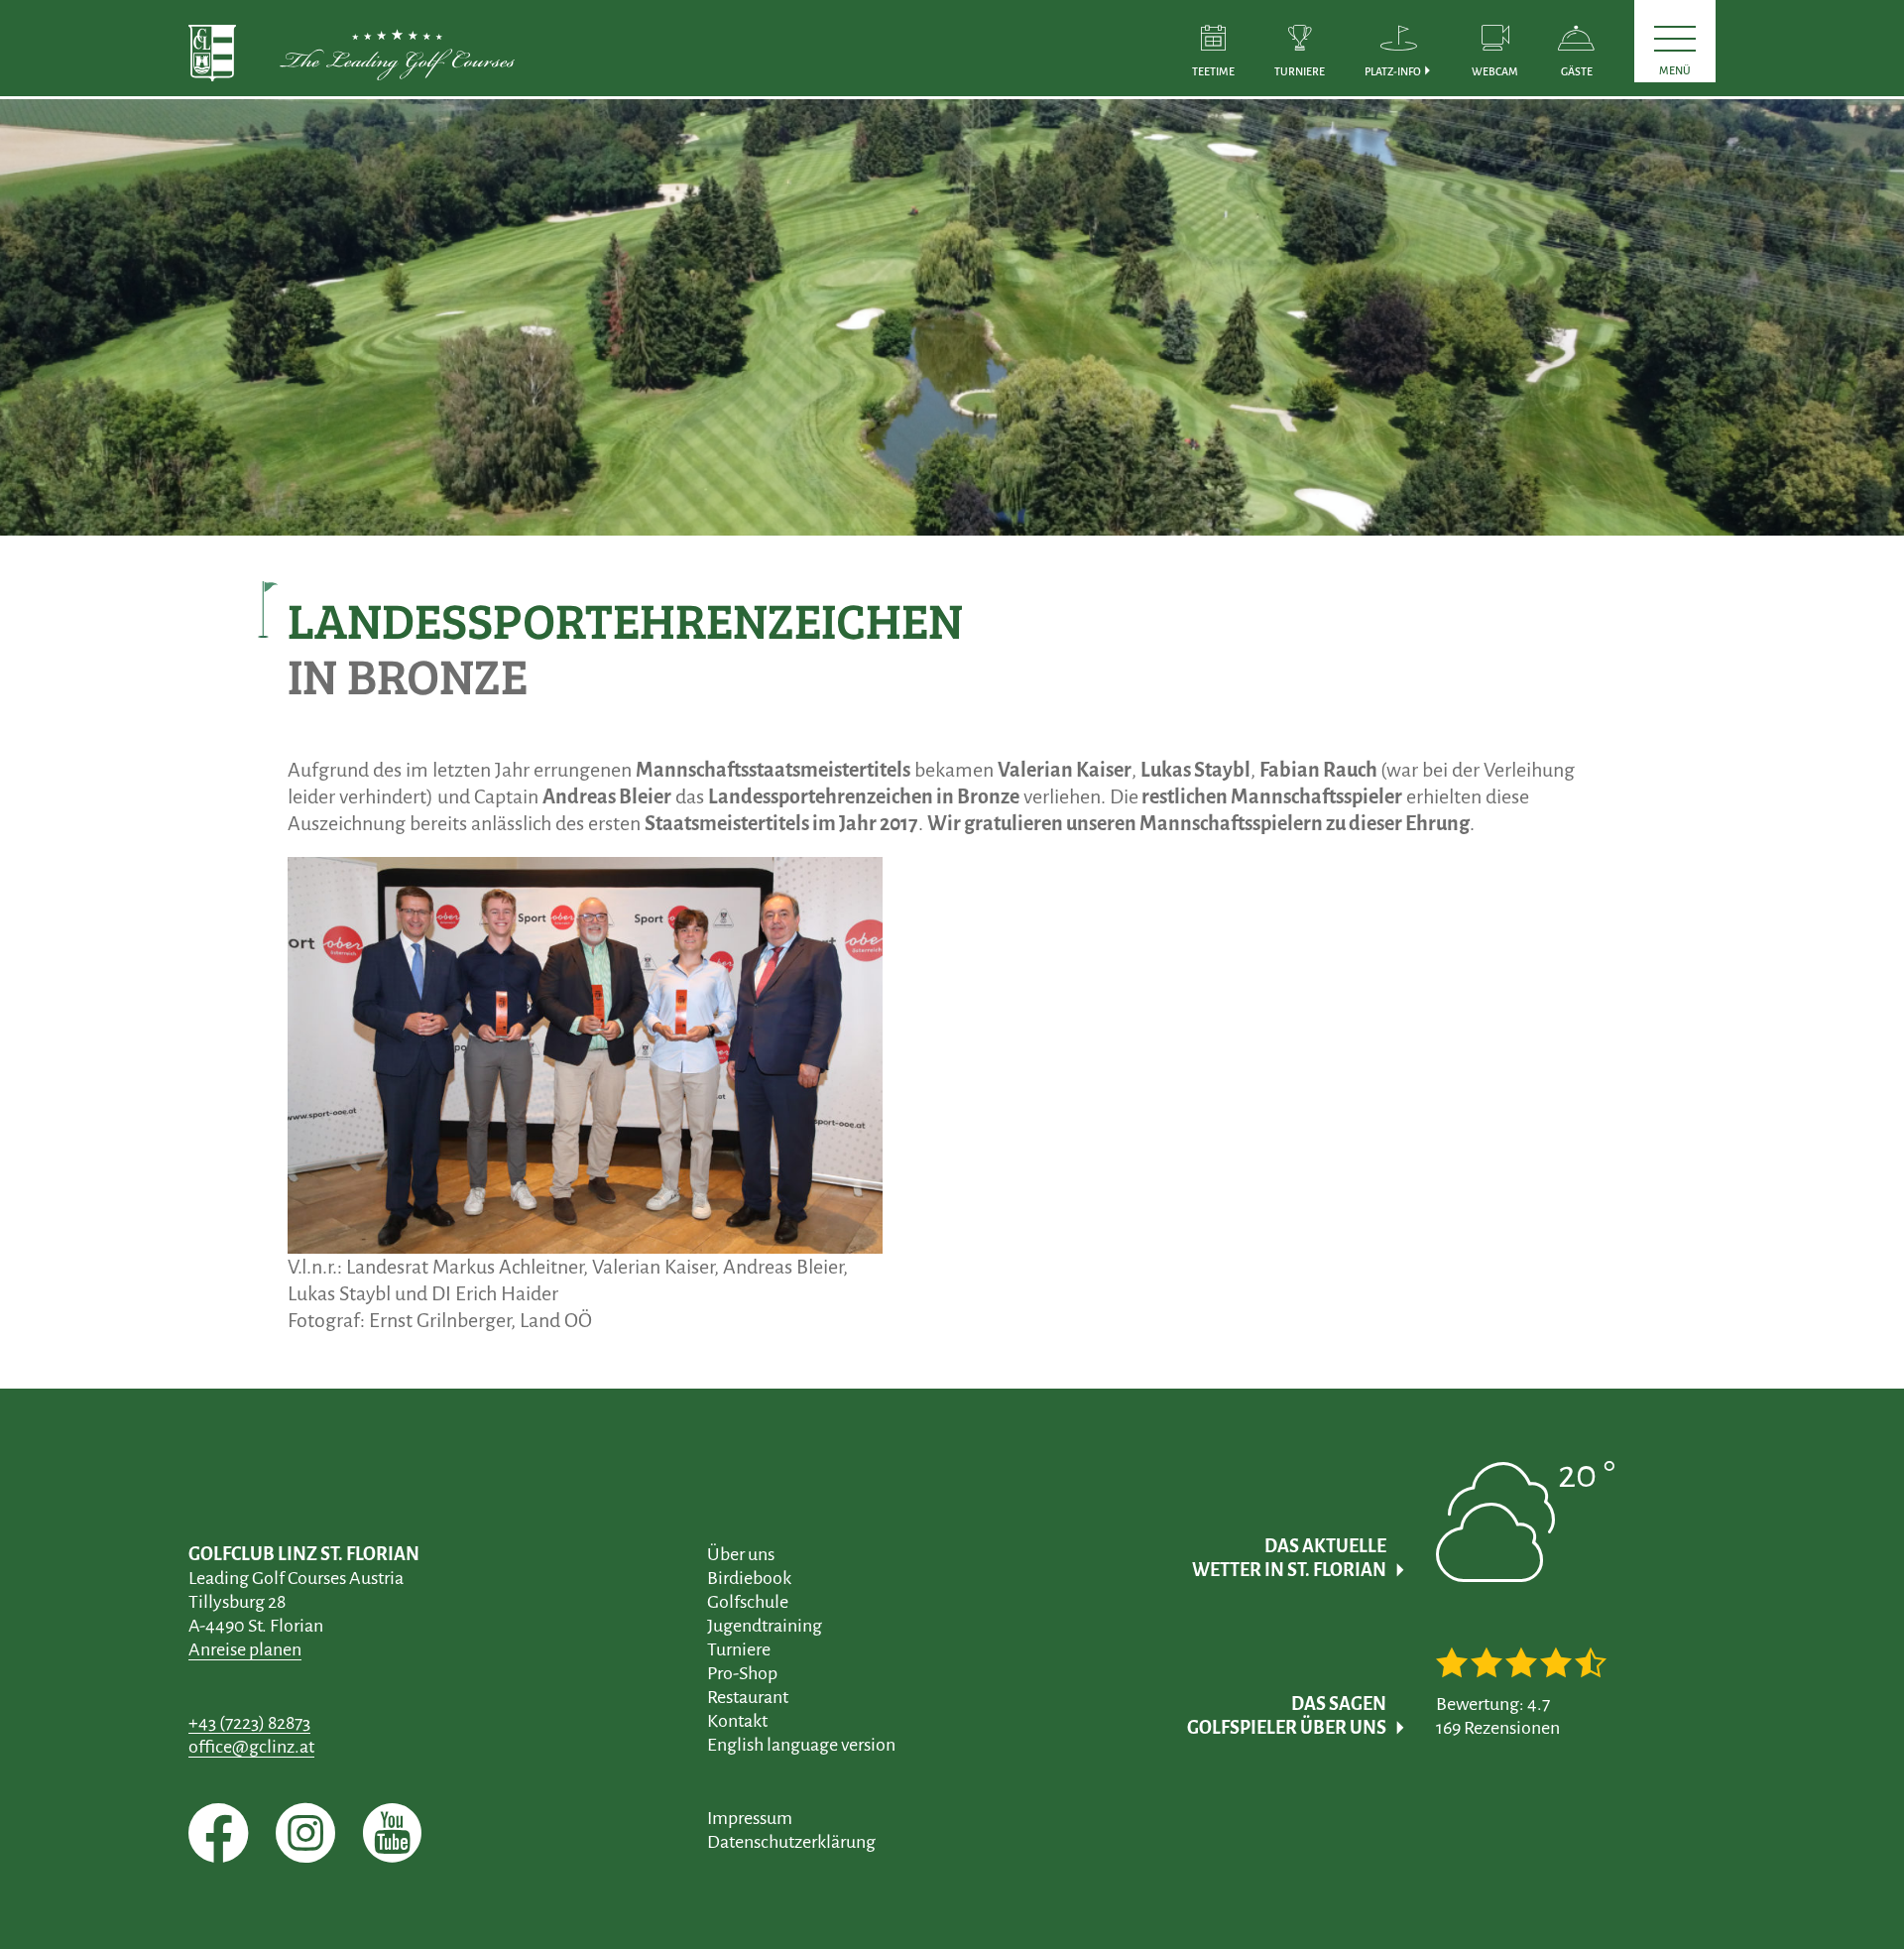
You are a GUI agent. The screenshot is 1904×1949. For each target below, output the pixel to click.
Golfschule (748, 1602)
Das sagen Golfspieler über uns (1287, 1716)
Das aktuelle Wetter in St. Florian (1289, 1558)
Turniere (739, 1649)
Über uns (741, 1554)
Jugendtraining (765, 1626)
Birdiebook (749, 1578)
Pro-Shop (742, 1673)
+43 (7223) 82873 (249, 1723)
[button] (1398, 48)
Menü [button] (1675, 70)
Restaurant (748, 1697)
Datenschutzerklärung (791, 1842)
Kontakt (737, 1721)
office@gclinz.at (251, 1747)
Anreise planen (245, 1649)
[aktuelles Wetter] (1526, 1568)
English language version (801, 1745)
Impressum (750, 1818)
